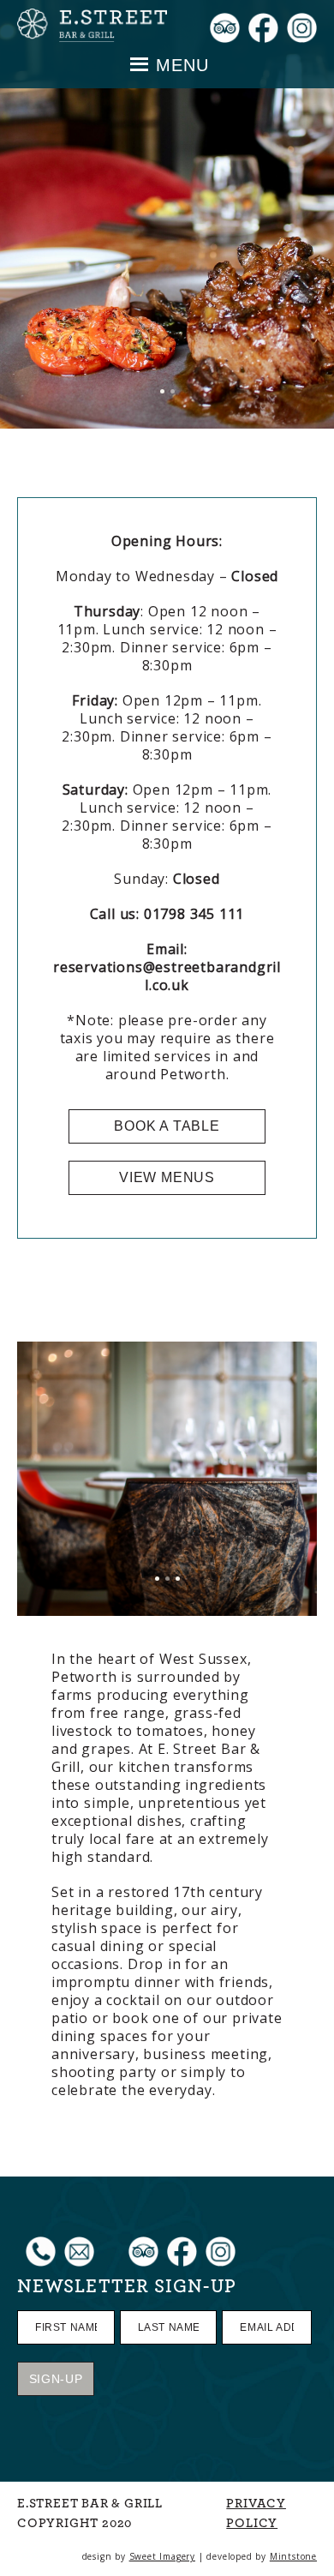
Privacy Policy (256, 2513)
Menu (182, 65)
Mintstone (293, 2556)
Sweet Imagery (162, 2556)
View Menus (167, 1177)
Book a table (167, 1126)
